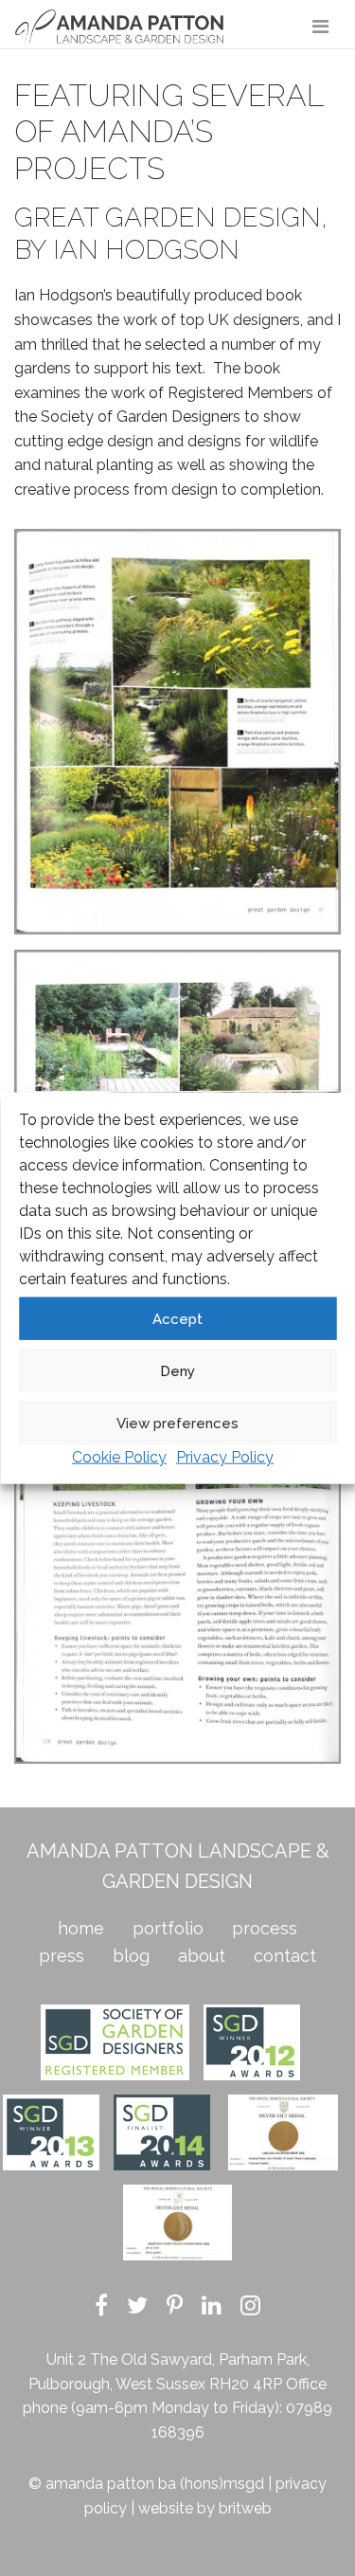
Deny (177, 1370)
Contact (285, 1956)
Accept (177, 1318)
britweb (245, 2508)
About (202, 1956)
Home (81, 1928)
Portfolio (168, 1928)
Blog (131, 1956)
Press (62, 1956)
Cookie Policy (119, 1457)
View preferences (177, 1423)
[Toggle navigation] (320, 27)
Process (265, 1928)
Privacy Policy (225, 1457)
